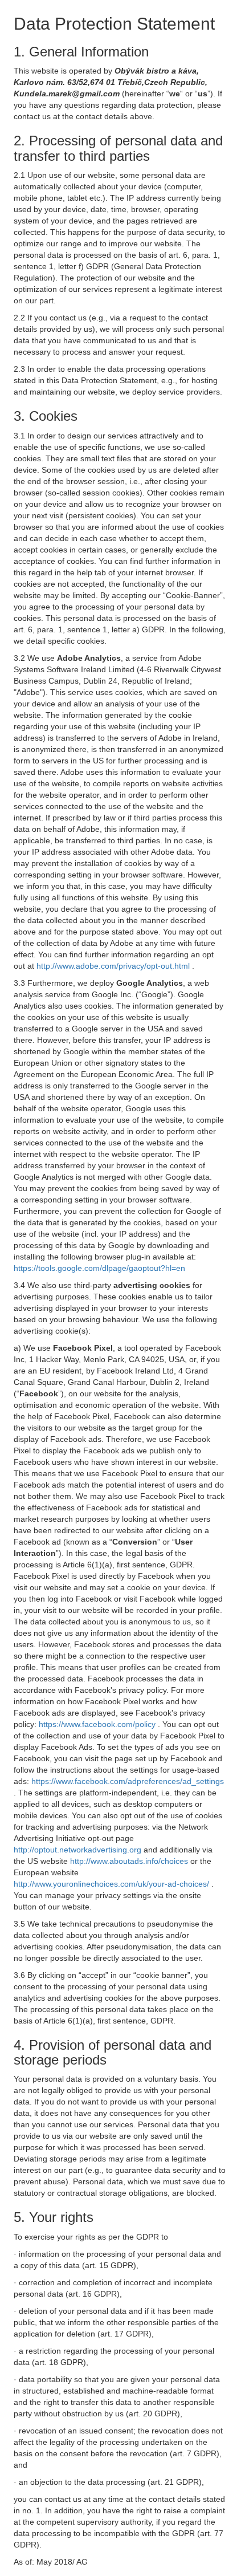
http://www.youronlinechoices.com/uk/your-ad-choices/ (113, 1884)
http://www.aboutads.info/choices (130, 1861)
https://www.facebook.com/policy (98, 1724)
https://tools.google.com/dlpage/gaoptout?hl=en (99, 1268)
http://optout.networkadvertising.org (79, 1850)
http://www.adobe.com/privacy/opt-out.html (114, 966)
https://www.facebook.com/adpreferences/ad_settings (128, 1781)
